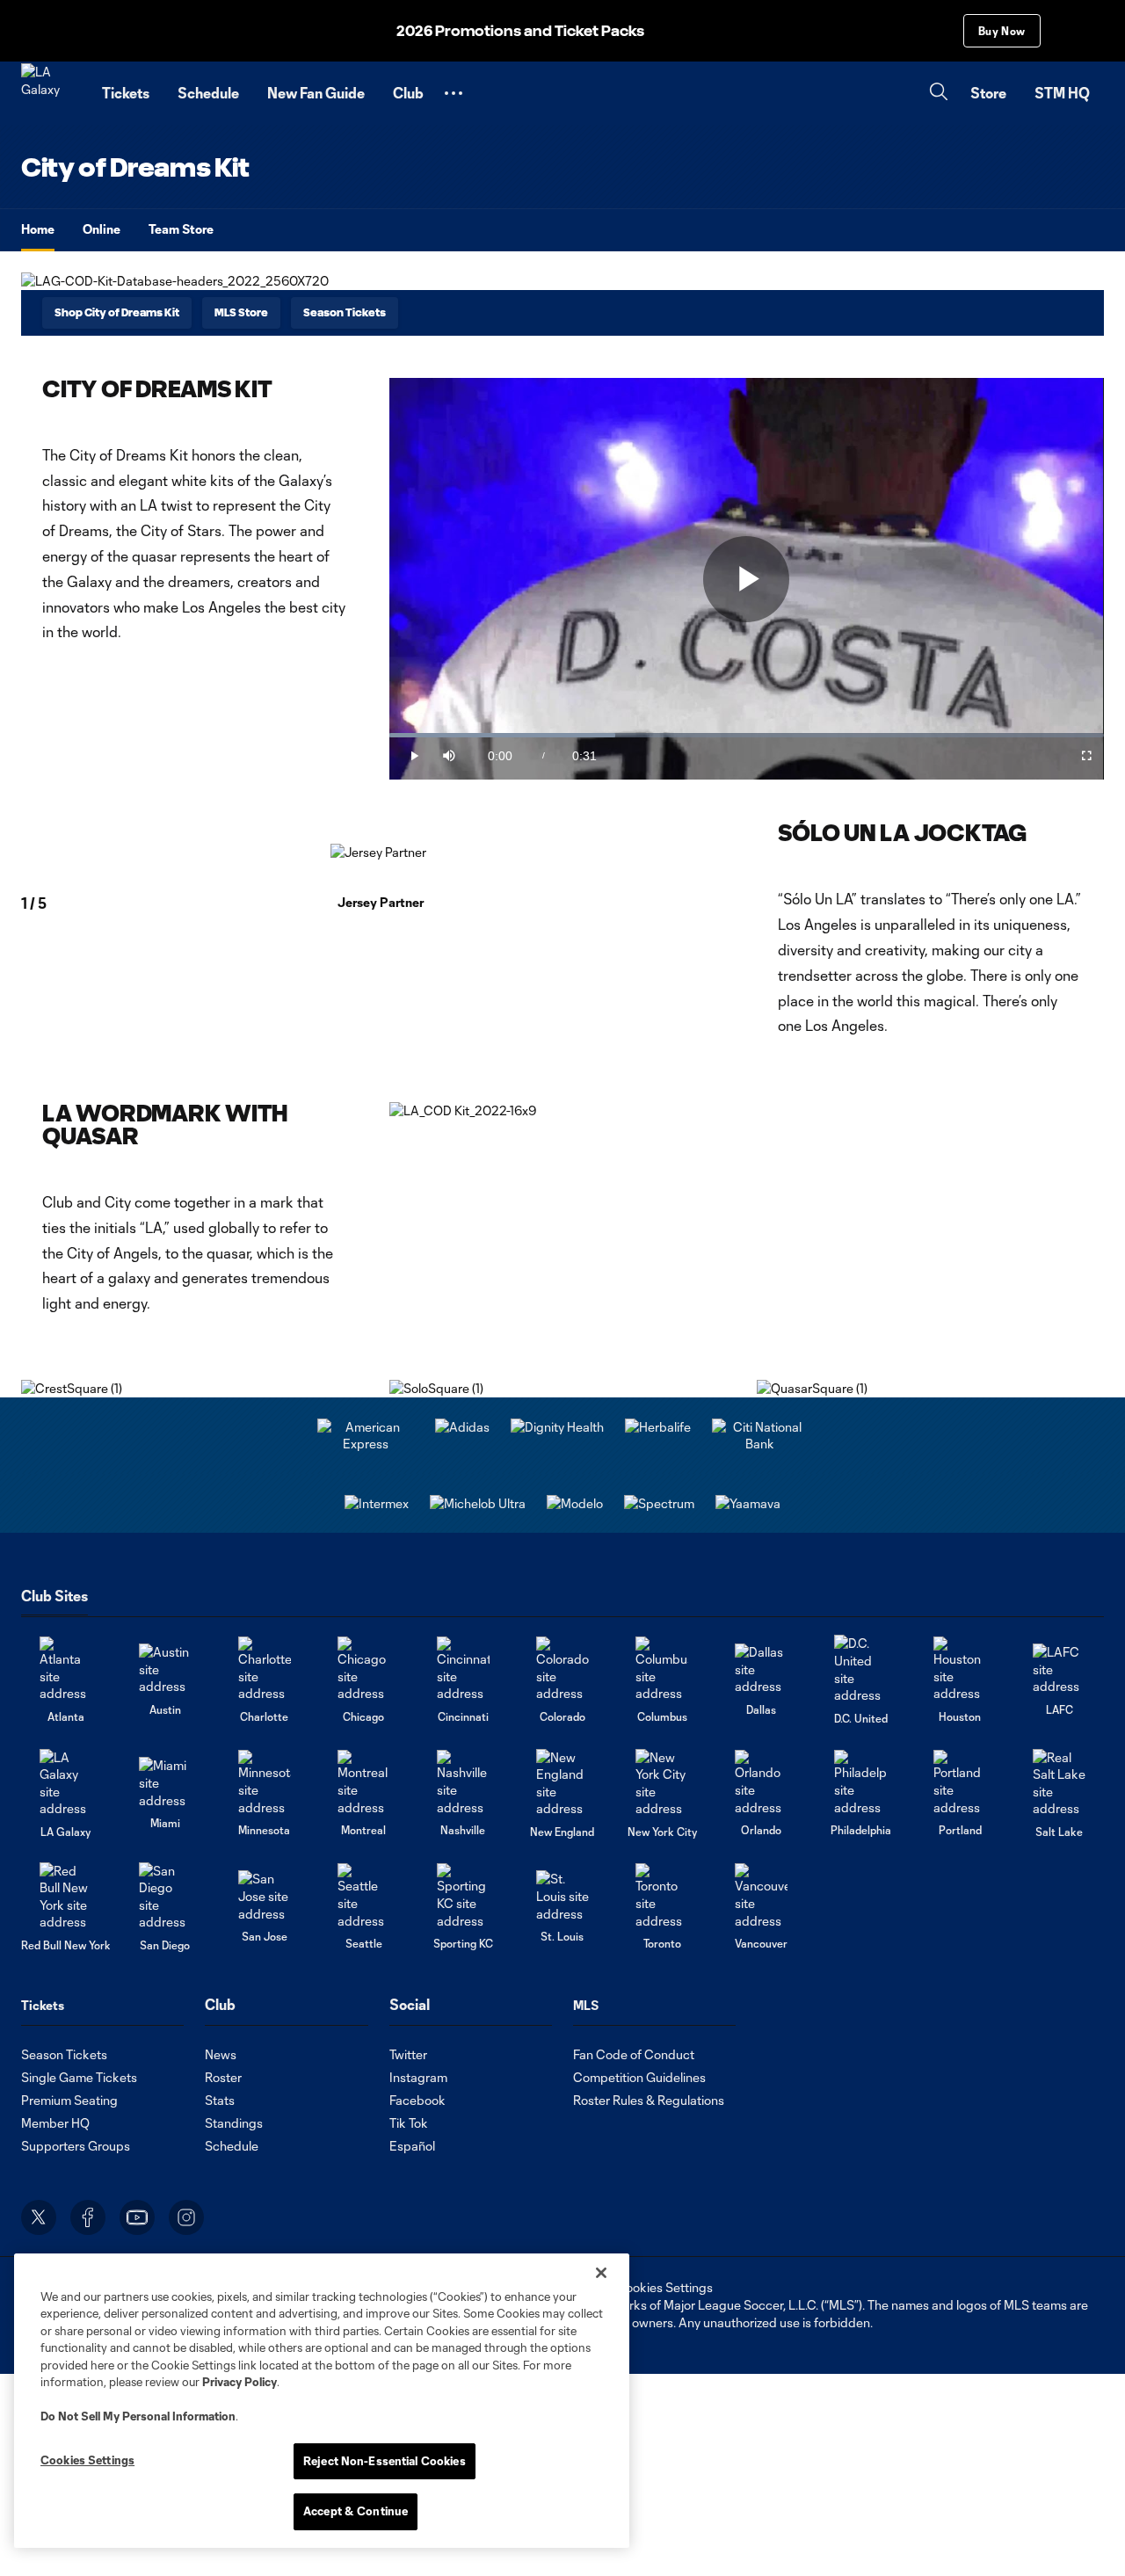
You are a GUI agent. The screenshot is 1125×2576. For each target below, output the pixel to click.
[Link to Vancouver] (761, 1896)
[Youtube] (137, 2217)
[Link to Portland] (960, 1783)
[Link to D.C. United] (860, 1669)
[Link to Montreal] (364, 1783)
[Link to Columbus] (662, 1669)
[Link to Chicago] (364, 1669)
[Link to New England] (562, 1783)
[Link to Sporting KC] (463, 1896)
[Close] (601, 2273)
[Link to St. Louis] (562, 1896)
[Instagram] (186, 2217)
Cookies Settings (664, 2287)
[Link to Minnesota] (265, 1783)
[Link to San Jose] (265, 1896)
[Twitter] (39, 2217)
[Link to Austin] (165, 1669)
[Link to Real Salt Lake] (1059, 1783)
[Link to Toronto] (662, 1896)
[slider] (747, 735)
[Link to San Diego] (165, 1897)
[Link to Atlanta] (66, 1669)
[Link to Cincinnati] (463, 1669)
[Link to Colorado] (562, 1669)
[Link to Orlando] (761, 1783)
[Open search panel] (939, 94)
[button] (454, 93)
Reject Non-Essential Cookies (385, 2461)
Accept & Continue (356, 2511)
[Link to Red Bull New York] (66, 1897)
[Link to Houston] (960, 1669)
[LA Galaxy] (51, 93)
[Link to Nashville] (463, 1783)
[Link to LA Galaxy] (66, 1783)
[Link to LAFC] (1059, 1669)
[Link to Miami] (165, 1783)
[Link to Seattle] (364, 1896)
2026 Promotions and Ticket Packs (520, 31)
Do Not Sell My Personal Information (138, 2416)
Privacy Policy (240, 2382)
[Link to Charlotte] (265, 1669)
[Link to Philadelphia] (860, 1783)
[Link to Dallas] (761, 1669)
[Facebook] (88, 2217)
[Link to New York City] (662, 1783)
